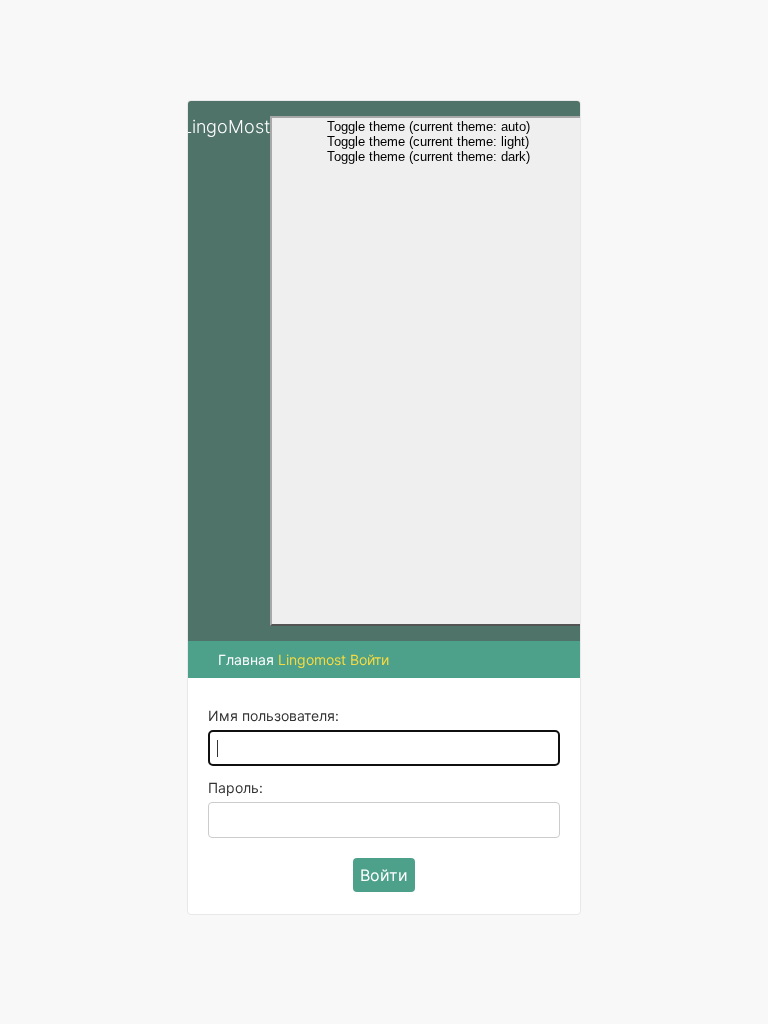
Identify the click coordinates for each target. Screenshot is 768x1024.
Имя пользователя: (273, 715)
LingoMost (226, 126)
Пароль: (235, 787)
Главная (246, 659)
